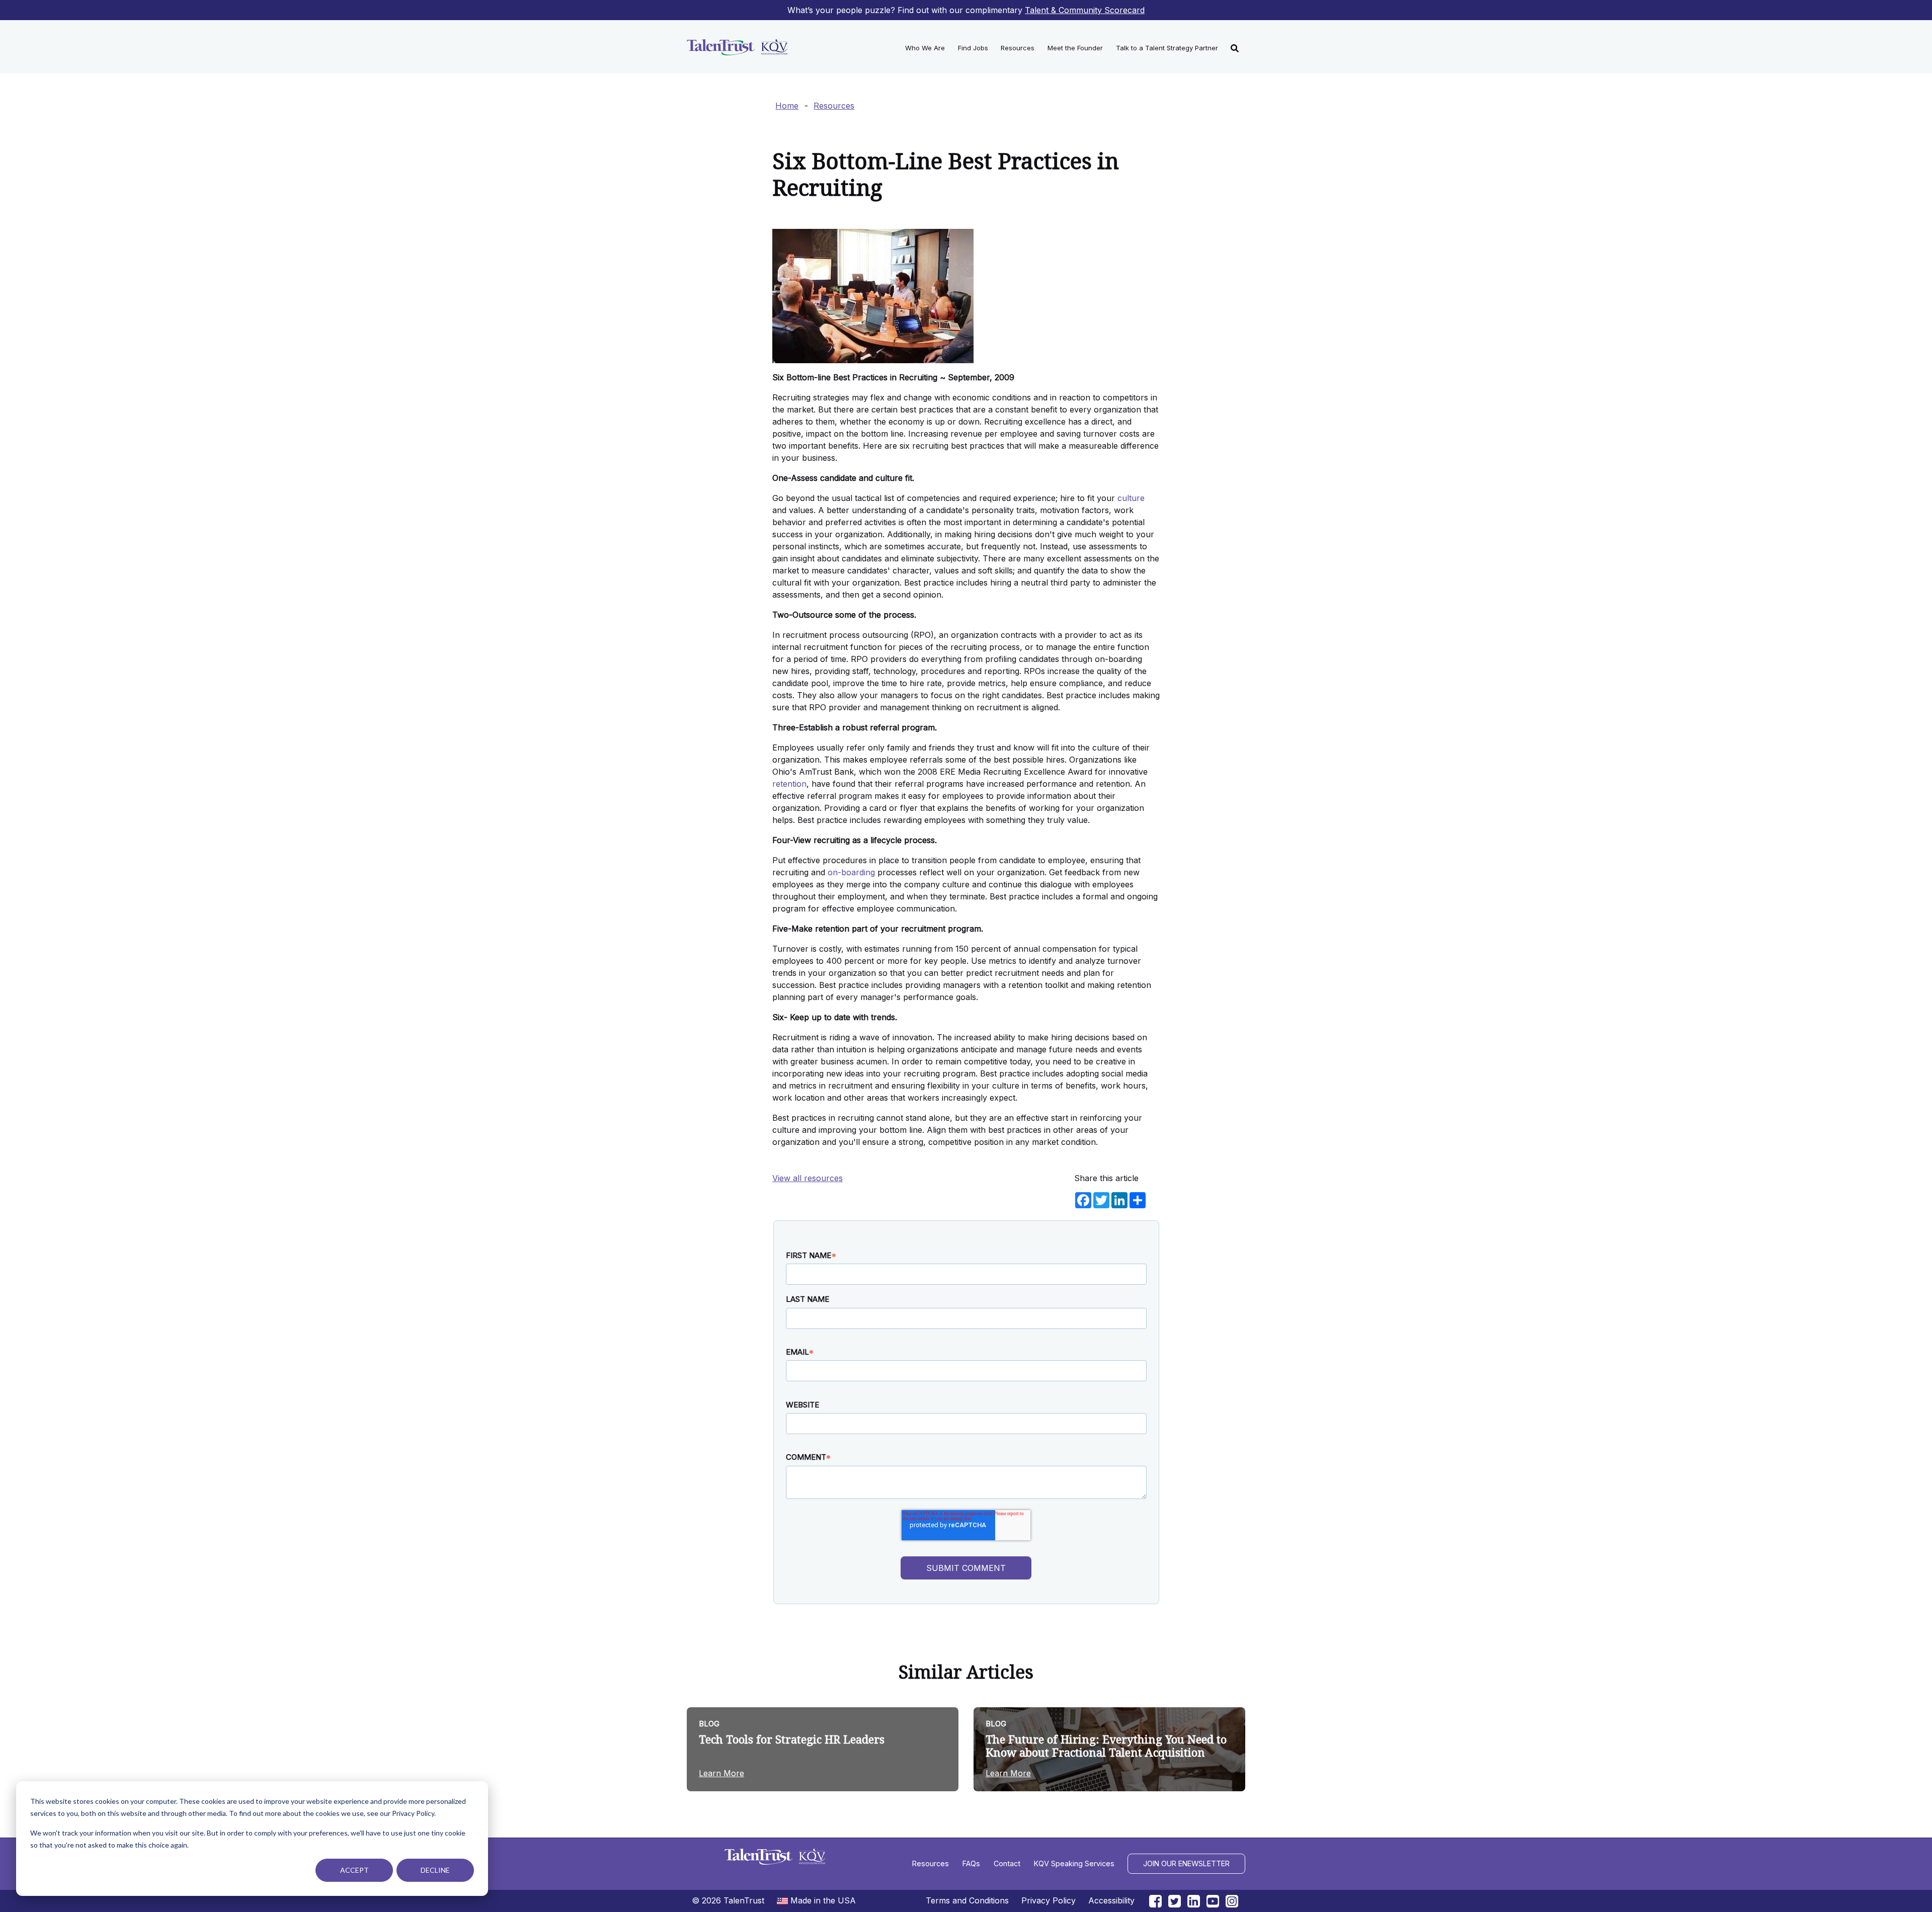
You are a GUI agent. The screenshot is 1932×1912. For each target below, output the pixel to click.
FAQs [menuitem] (971, 1863)
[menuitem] (1235, 47)
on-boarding (851, 872)
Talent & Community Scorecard (1085, 10)
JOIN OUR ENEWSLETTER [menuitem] (1186, 1863)
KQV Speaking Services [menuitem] (1074, 1863)
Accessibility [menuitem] (1111, 1900)
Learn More (721, 1773)
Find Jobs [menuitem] (973, 48)
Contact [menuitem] (1007, 1863)
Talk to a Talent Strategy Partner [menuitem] (1167, 48)
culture (1131, 498)
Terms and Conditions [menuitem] (967, 1900)
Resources (834, 106)
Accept (354, 1870)
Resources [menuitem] (1018, 48)
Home (787, 106)
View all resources (808, 1178)
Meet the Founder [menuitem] (1075, 48)
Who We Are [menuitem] (925, 48)
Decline (435, 1870)
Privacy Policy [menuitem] (1049, 1900)
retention (789, 784)
